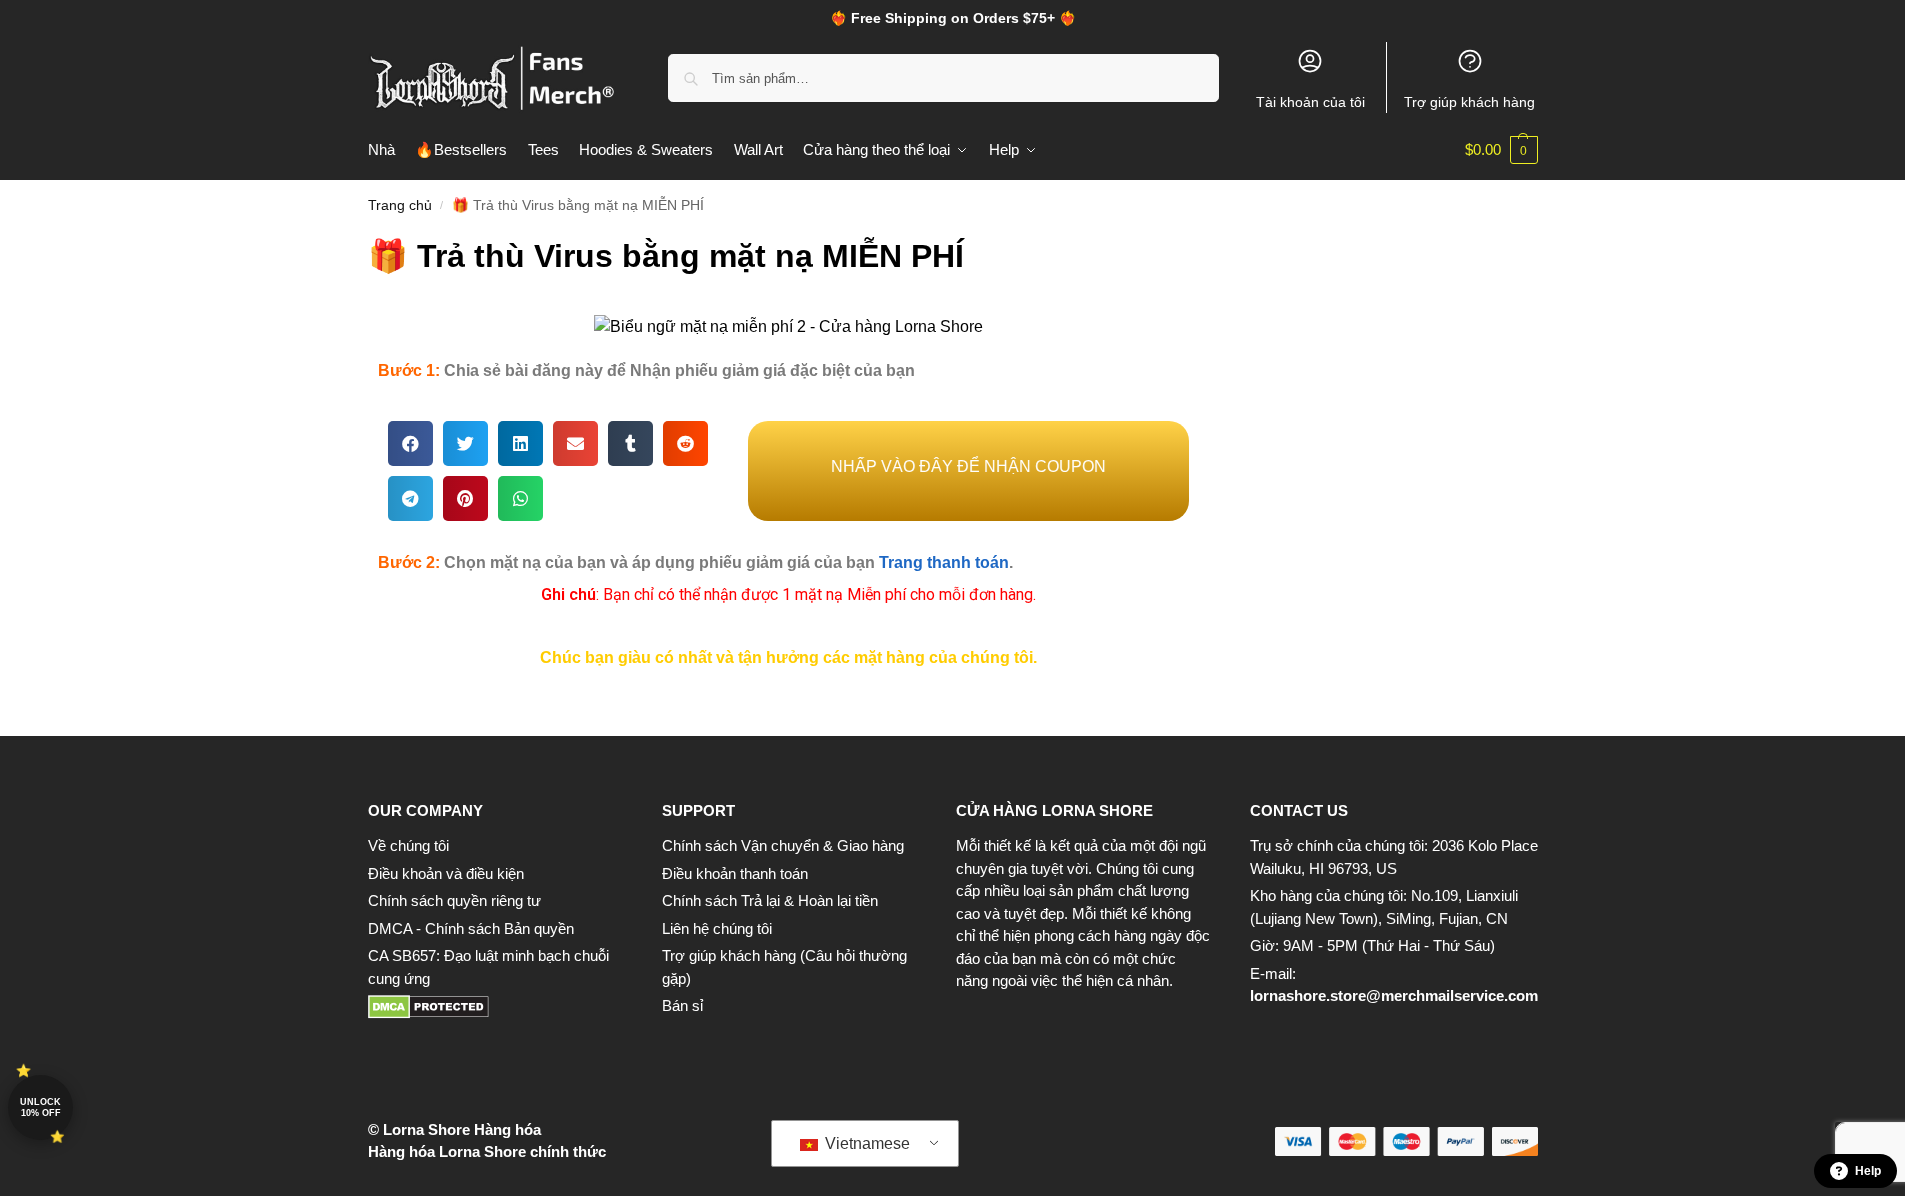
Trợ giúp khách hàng (1469, 102)
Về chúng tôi (408, 845)
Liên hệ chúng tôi (717, 928)
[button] (1501, 150)
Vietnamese (865, 1143)
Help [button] (1868, 1171)
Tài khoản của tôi (1310, 102)
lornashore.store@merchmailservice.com (1394, 995)
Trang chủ (400, 205)
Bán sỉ (682, 1005)
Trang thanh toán (944, 562)
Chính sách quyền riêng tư (454, 900)
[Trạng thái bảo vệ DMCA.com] (495, 1007)
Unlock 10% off (40, 1107)
